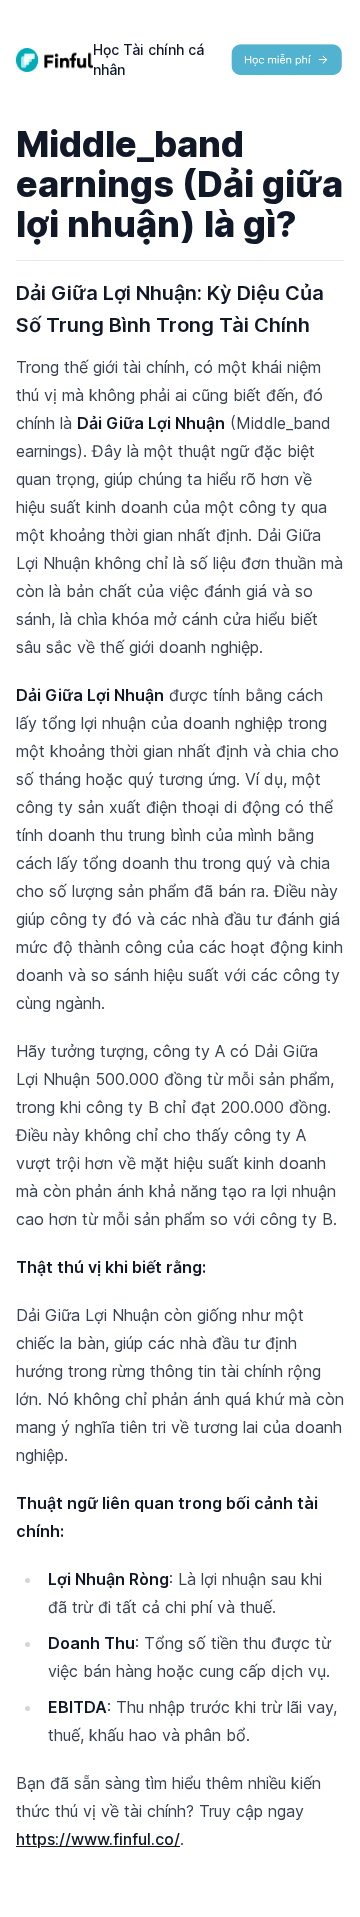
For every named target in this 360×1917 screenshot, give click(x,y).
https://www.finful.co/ (98, 1839)
